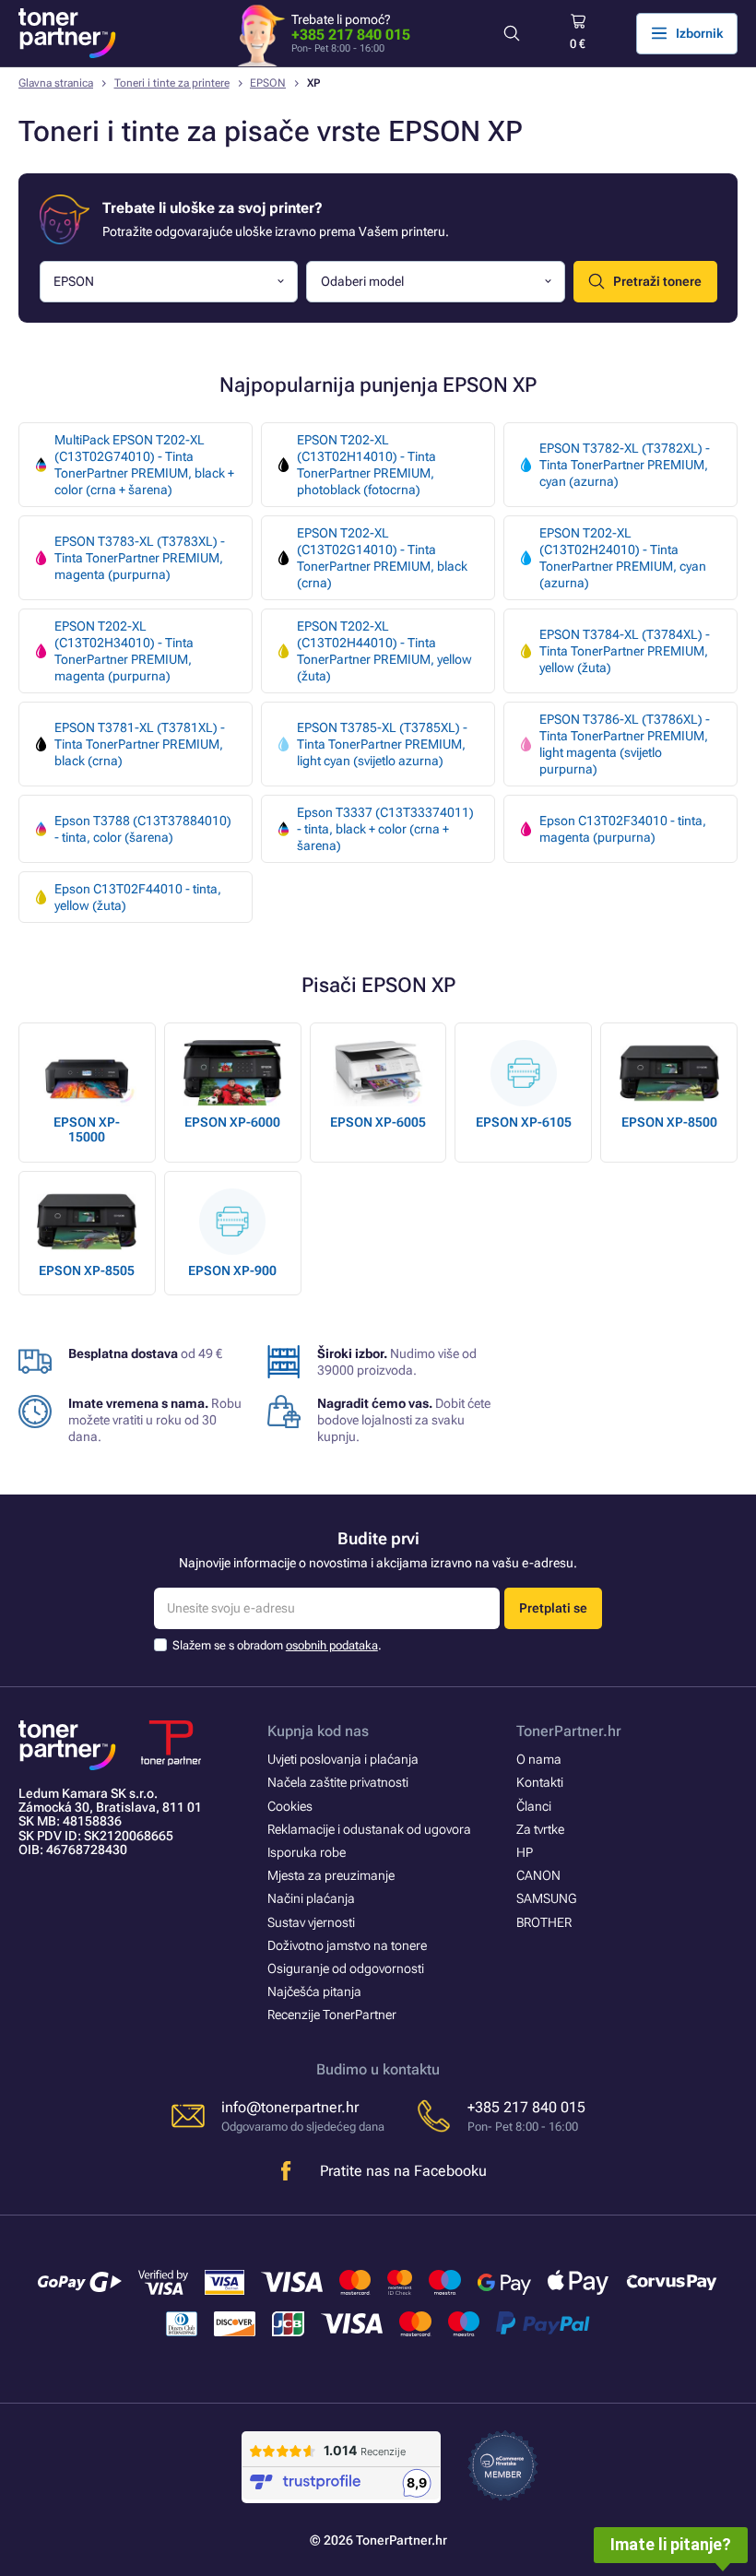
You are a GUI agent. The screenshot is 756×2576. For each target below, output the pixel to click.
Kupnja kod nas (318, 1731)
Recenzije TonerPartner (332, 2015)
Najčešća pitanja (314, 1991)
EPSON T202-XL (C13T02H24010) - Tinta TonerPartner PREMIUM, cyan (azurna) (623, 558)
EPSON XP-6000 (232, 1122)
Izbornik (699, 33)
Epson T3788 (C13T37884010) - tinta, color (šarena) (143, 829)
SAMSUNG (546, 1898)
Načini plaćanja (311, 1898)
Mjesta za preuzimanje (331, 1875)
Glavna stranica (56, 83)
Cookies (290, 1806)
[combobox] (169, 282)
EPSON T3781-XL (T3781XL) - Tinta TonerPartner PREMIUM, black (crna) (140, 744)
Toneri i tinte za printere (172, 83)
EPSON (268, 83)
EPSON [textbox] (74, 281)
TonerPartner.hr (569, 1731)
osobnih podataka (332, 1645)
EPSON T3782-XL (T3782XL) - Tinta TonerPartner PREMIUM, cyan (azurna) (625, 465)
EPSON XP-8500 (669, 1122)
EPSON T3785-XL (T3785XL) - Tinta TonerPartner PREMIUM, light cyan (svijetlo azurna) (382, 744)
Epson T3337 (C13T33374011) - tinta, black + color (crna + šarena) (385, 829)
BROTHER (544, 1922)
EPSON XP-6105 (524, 1122)
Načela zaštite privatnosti (338, 1782)
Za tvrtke (540, 1829)
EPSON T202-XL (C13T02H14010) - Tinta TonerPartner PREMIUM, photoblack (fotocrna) (366, 465)
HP (525, 1852)
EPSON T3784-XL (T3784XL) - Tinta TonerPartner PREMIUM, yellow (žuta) (625, 651)
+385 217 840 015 (351, 35)
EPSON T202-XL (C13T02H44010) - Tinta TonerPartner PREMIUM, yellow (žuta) (384, 651)
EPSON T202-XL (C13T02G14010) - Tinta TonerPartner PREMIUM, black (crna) (382, 558)
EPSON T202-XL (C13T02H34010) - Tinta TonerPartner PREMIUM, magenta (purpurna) (124, 651)
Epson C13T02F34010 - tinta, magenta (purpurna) (623, 829)
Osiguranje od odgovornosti (346, 1968)
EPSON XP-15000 (87, 1129)
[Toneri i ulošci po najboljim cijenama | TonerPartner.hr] (67, 33)
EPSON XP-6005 (378, 1122)
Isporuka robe (307, 1852)
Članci (534, 1806)
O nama (539, 1759)
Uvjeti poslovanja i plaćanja (343, 1759)
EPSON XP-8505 (87, 1270)
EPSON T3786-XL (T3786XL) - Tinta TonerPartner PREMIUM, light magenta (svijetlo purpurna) (625, 744)
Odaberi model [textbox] (362, 281)
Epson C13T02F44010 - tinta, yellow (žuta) (138, 897)
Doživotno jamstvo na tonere (347, 1945)
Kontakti (540, 1782)
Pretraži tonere (657, 281)
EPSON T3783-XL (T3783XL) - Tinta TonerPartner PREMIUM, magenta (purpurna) (140, 558)
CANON (538, 1875)
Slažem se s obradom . (277, 1645)
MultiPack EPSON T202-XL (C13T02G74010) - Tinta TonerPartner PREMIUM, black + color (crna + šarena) (144, 465)
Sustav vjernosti (311, 1922)
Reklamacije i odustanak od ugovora (369, 1829)
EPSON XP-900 (232, 1270)
